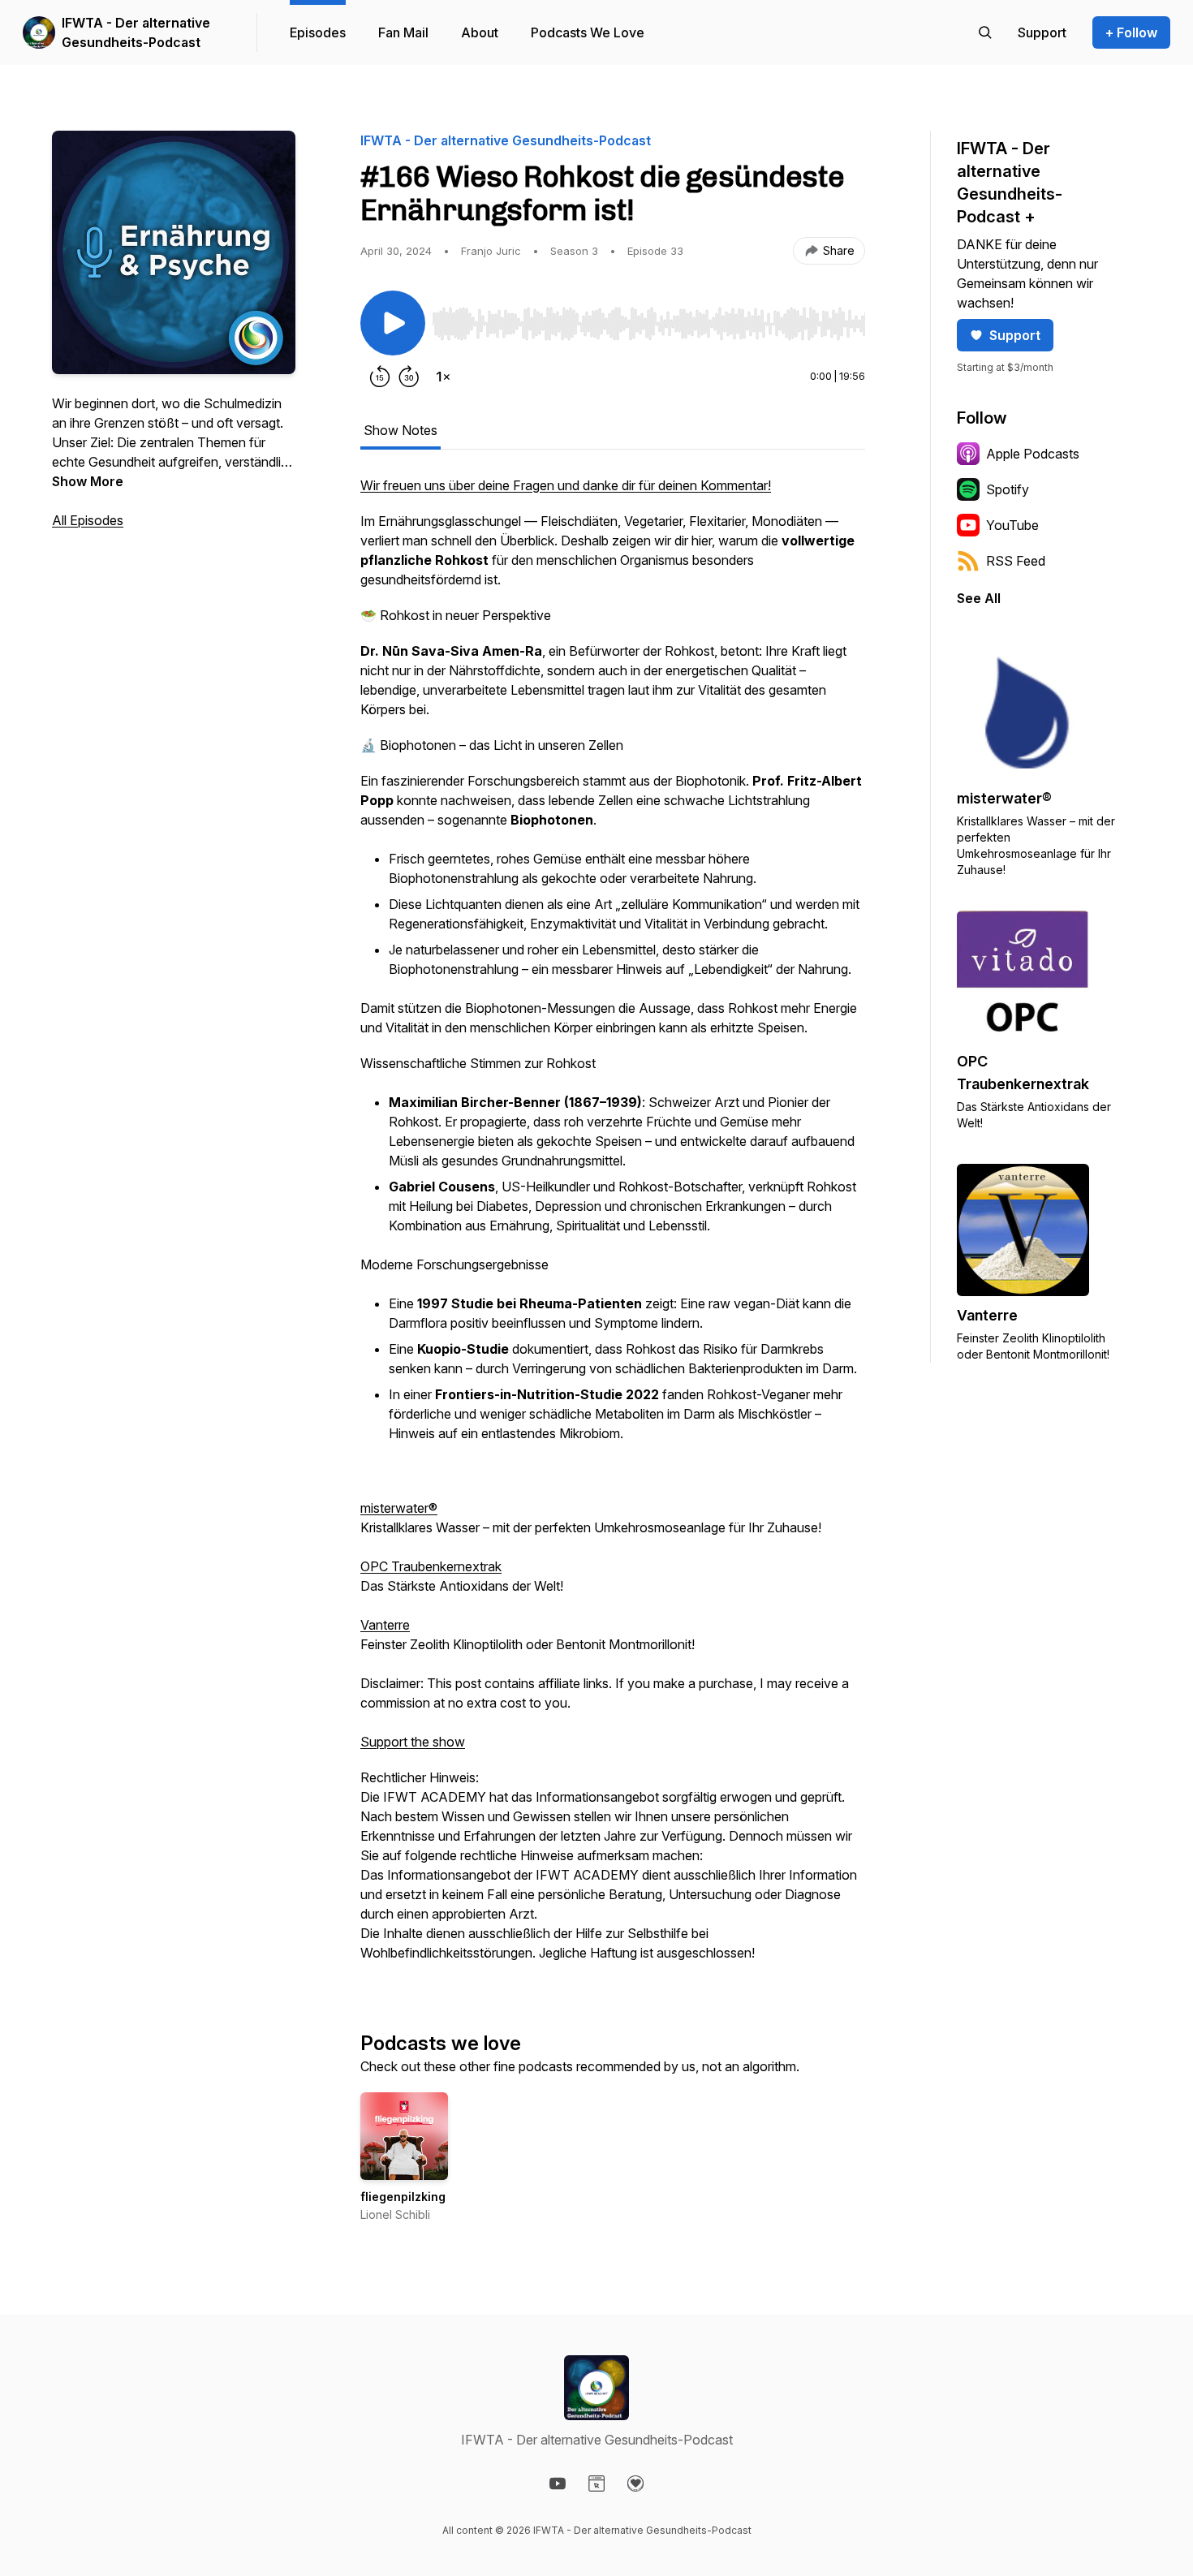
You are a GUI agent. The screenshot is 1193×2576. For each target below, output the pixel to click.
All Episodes (88, 520)
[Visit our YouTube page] (558, 2483)
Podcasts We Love (588, 32)
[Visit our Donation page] (635, 2483)
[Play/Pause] (393, 323)
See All (979, 598)
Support (1015, 335)
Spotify (1008, 489)
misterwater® (399, 1508)
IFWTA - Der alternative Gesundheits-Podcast (136, 32)
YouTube (1012, 525)
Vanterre (385, 1625)
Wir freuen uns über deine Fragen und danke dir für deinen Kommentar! (566, 485)
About (480, 32)
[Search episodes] (985, 32)
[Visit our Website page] (596, 2483)
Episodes (318, 32)
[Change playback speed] (443, 377)
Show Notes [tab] (401, 430)
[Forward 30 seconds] (409, 377)
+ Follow (1131, 32)
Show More (88, 481)
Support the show (413, 1742)
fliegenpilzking (403, 2197)
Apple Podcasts (1033, 454)
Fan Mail (403, 32)
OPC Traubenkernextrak (431, 1566)
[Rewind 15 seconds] (380, 377)
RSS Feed (1016, 561)
